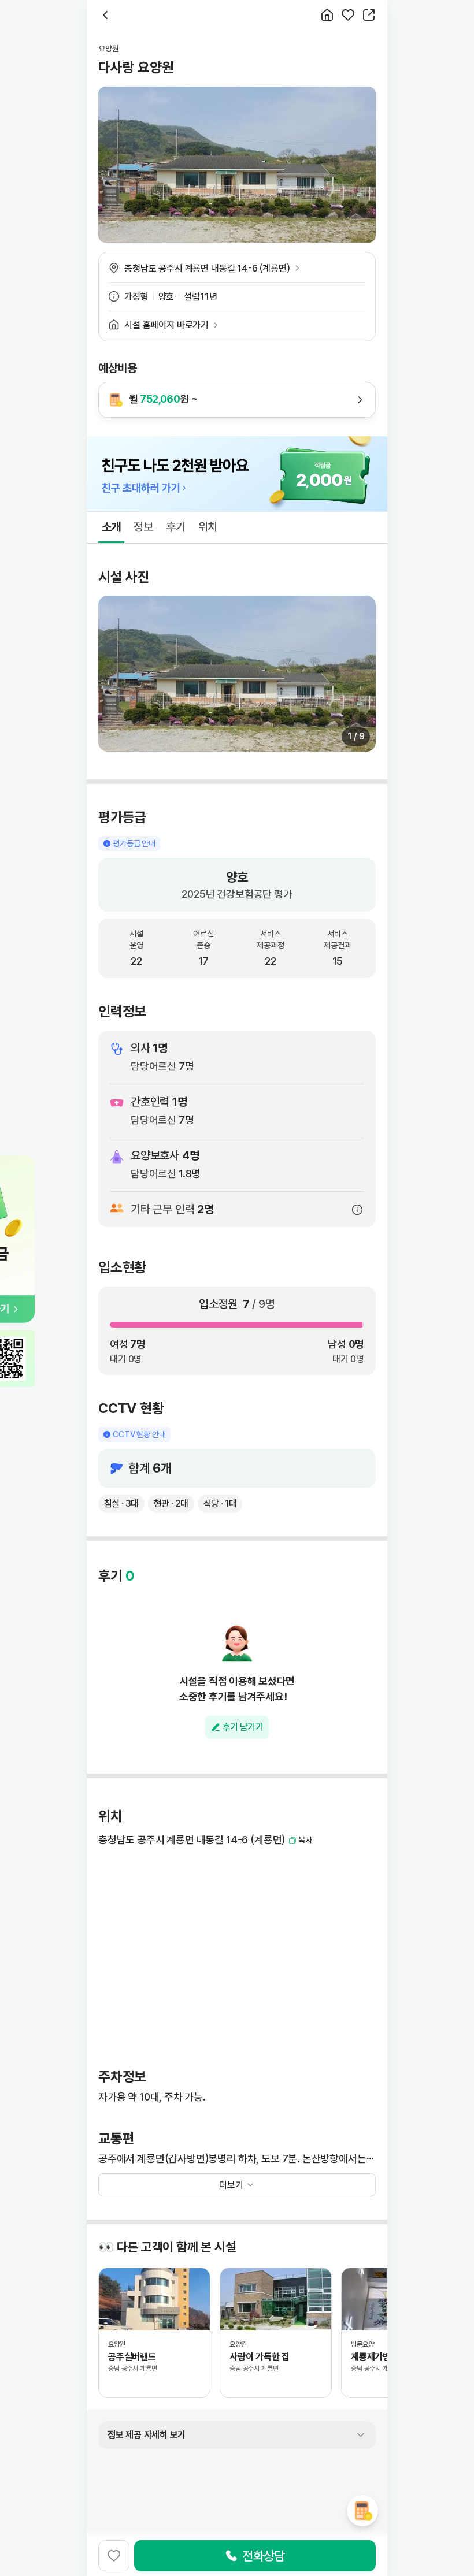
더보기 (231, 2185)
